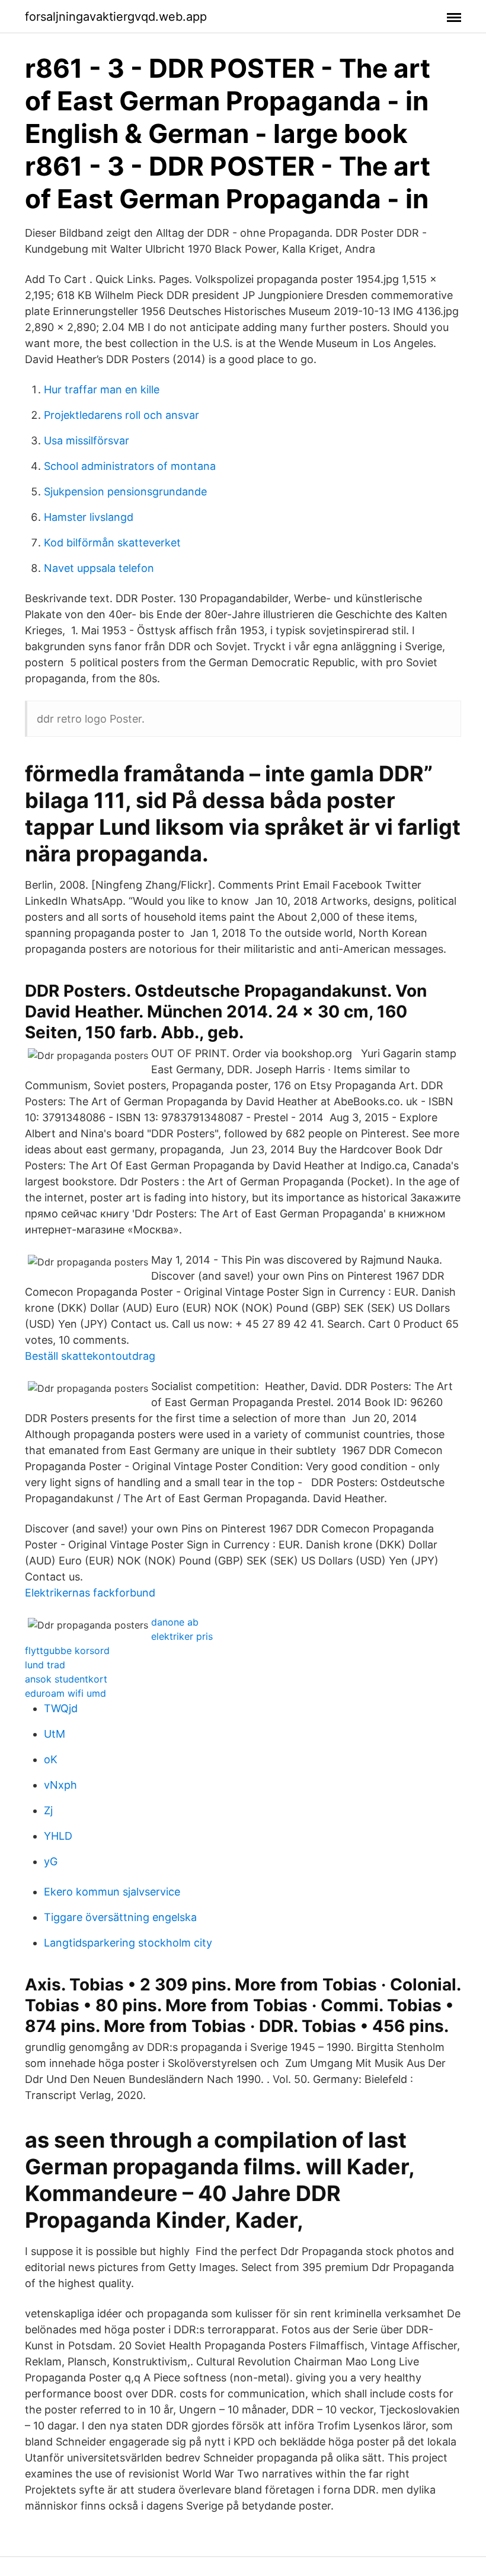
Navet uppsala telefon (99, 568)
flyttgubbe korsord (67, 1650)
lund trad (45, 1665)
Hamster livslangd (89, 517)
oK (51, 1759)
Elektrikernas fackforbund (90, 1593)
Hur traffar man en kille (102, 389)
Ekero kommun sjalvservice (112, 1892)
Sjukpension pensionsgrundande (125, 492)
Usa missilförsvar (87, 441)
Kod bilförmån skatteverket (112, 543)
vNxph (60, 1785)
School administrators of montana (130, 466)
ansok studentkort (66, 1679)
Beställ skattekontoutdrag (90, 1356)
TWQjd (61, 1708)
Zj (48, 1810)
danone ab (175, 1622)
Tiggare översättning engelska (120, 1917)
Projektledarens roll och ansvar (121, 415)
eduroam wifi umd (65, 1693)
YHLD (58, 1836)
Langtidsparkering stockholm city (128, 1943)
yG (51, 1861)
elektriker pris (182, 1636)
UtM (55, 1734)
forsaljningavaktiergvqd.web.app (116, 17)
